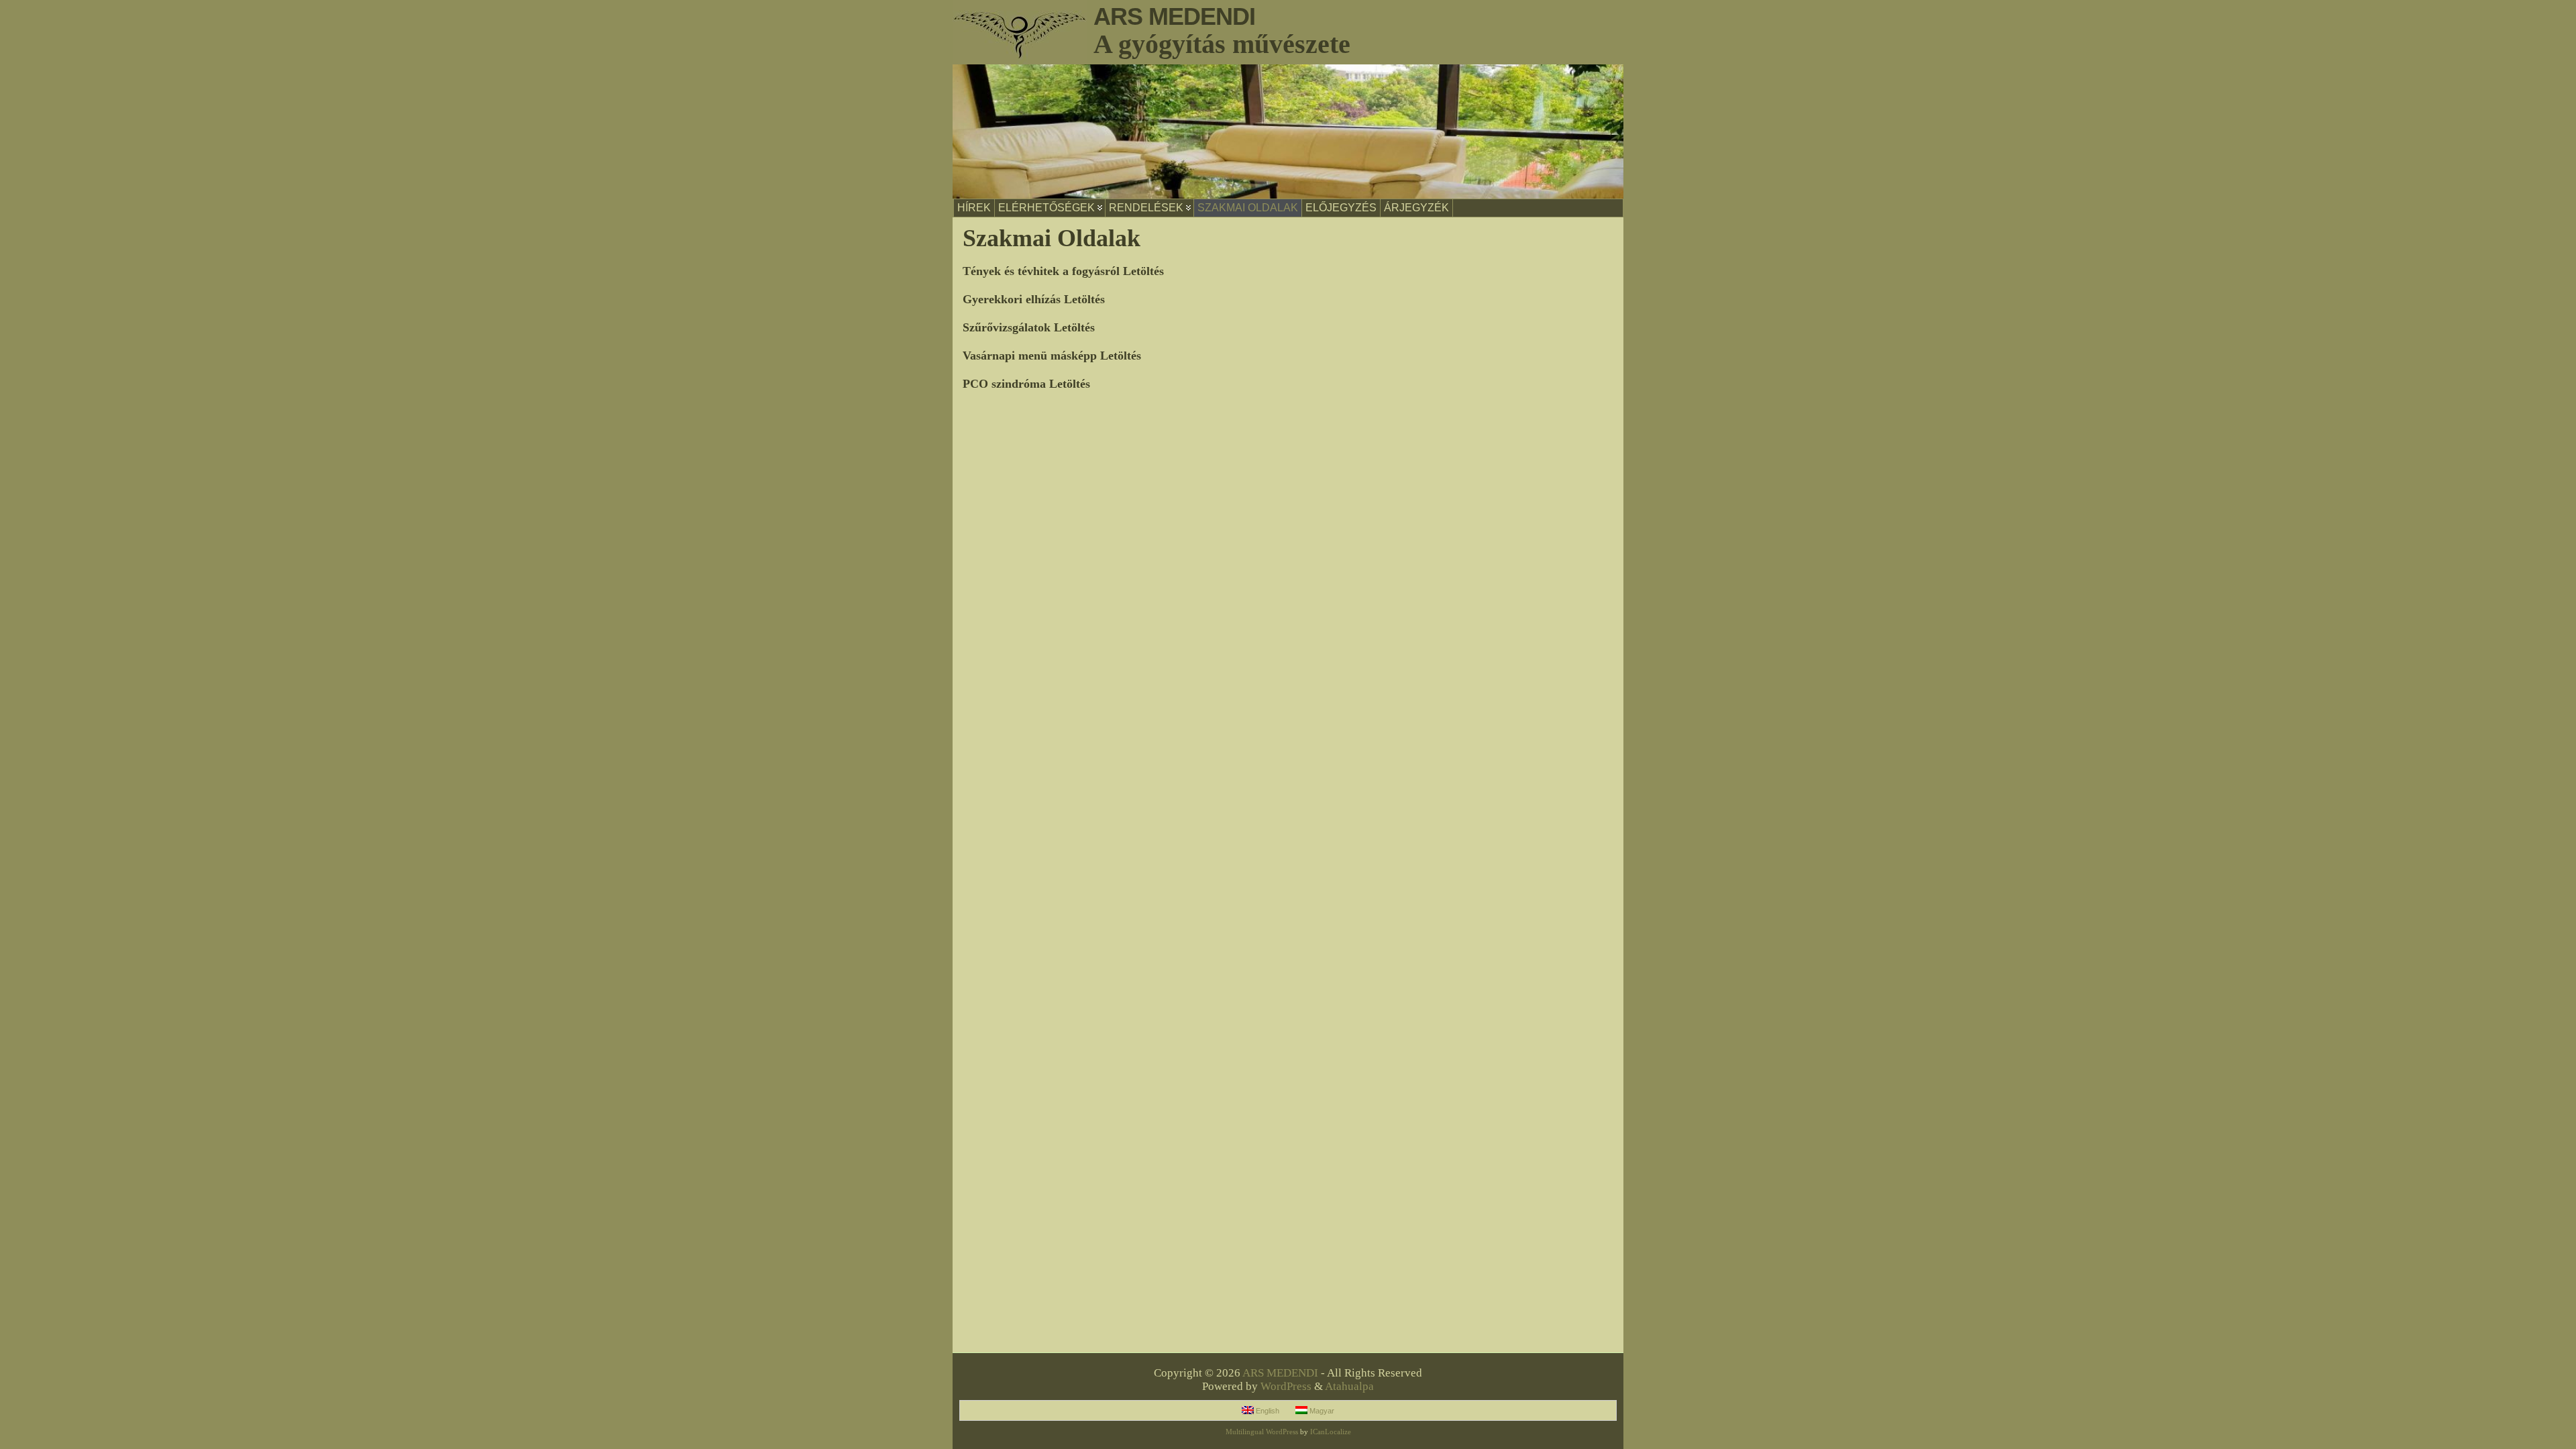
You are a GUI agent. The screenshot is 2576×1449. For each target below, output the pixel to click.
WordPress (1286, 1386)
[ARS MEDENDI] (1288, 131)
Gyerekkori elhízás (1012, 299)
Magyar (1321, 1411)
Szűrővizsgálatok (1007, 327)
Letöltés (1143, 271)
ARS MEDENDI (1174, 16)
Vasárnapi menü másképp (1030, 356)
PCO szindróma (1004, 384)
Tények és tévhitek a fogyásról (1041, 271)
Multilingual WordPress (1262, 1432)
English (1267, 1411)
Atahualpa (1349, 1386)
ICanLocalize (1331, 1432)
